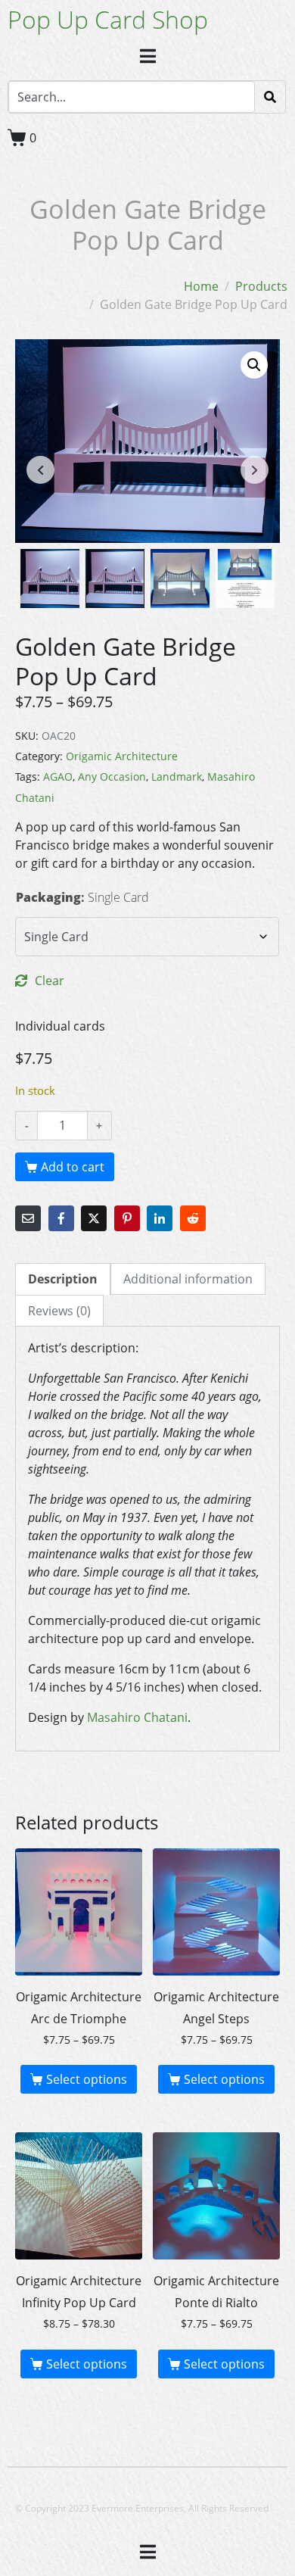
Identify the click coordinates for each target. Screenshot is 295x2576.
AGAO (58, 777)
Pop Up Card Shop (108, 19)
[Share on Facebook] (61, 1218)
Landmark (177, 777)
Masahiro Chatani (137, 1717)
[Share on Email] (28, 1218)
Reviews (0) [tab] (59, 1311)
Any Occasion (112, 777)
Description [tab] (63, 1279)
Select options (87, 2079)
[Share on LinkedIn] (160, 1218)
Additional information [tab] (188, 1279)
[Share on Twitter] (94, 1218)
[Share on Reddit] (193, 1218)
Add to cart (73, 1167)
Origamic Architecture (122, 756)
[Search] (270, 97)
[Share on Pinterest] (127, 1218)
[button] (254, 365)
